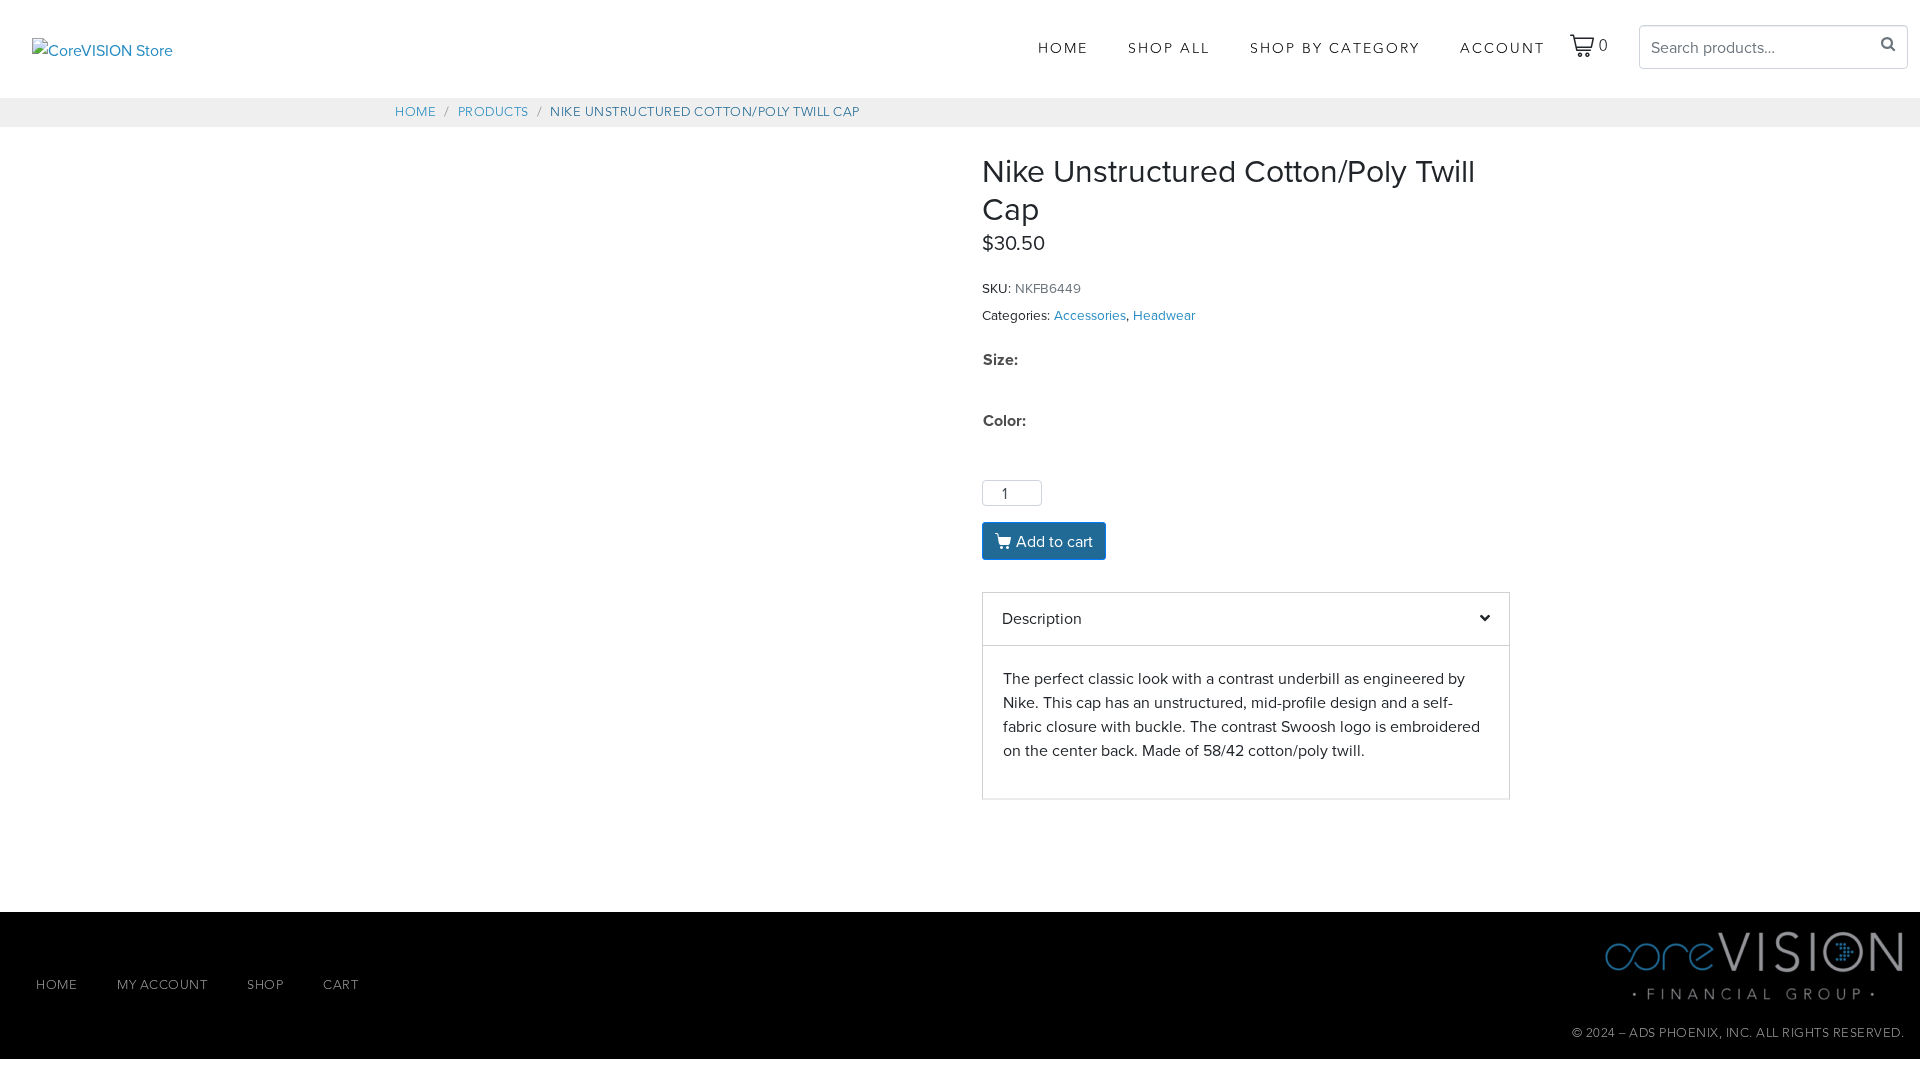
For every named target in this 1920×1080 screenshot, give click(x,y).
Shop (265, 985)
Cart (340, 985)
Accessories (1090, 314)
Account (1502, 48)
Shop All (1169, 48)
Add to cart (1054, 541)
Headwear (1164, 314)
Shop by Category (1335, 48)
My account (162, 985)
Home (1063, 48)
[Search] (1888, 44)
